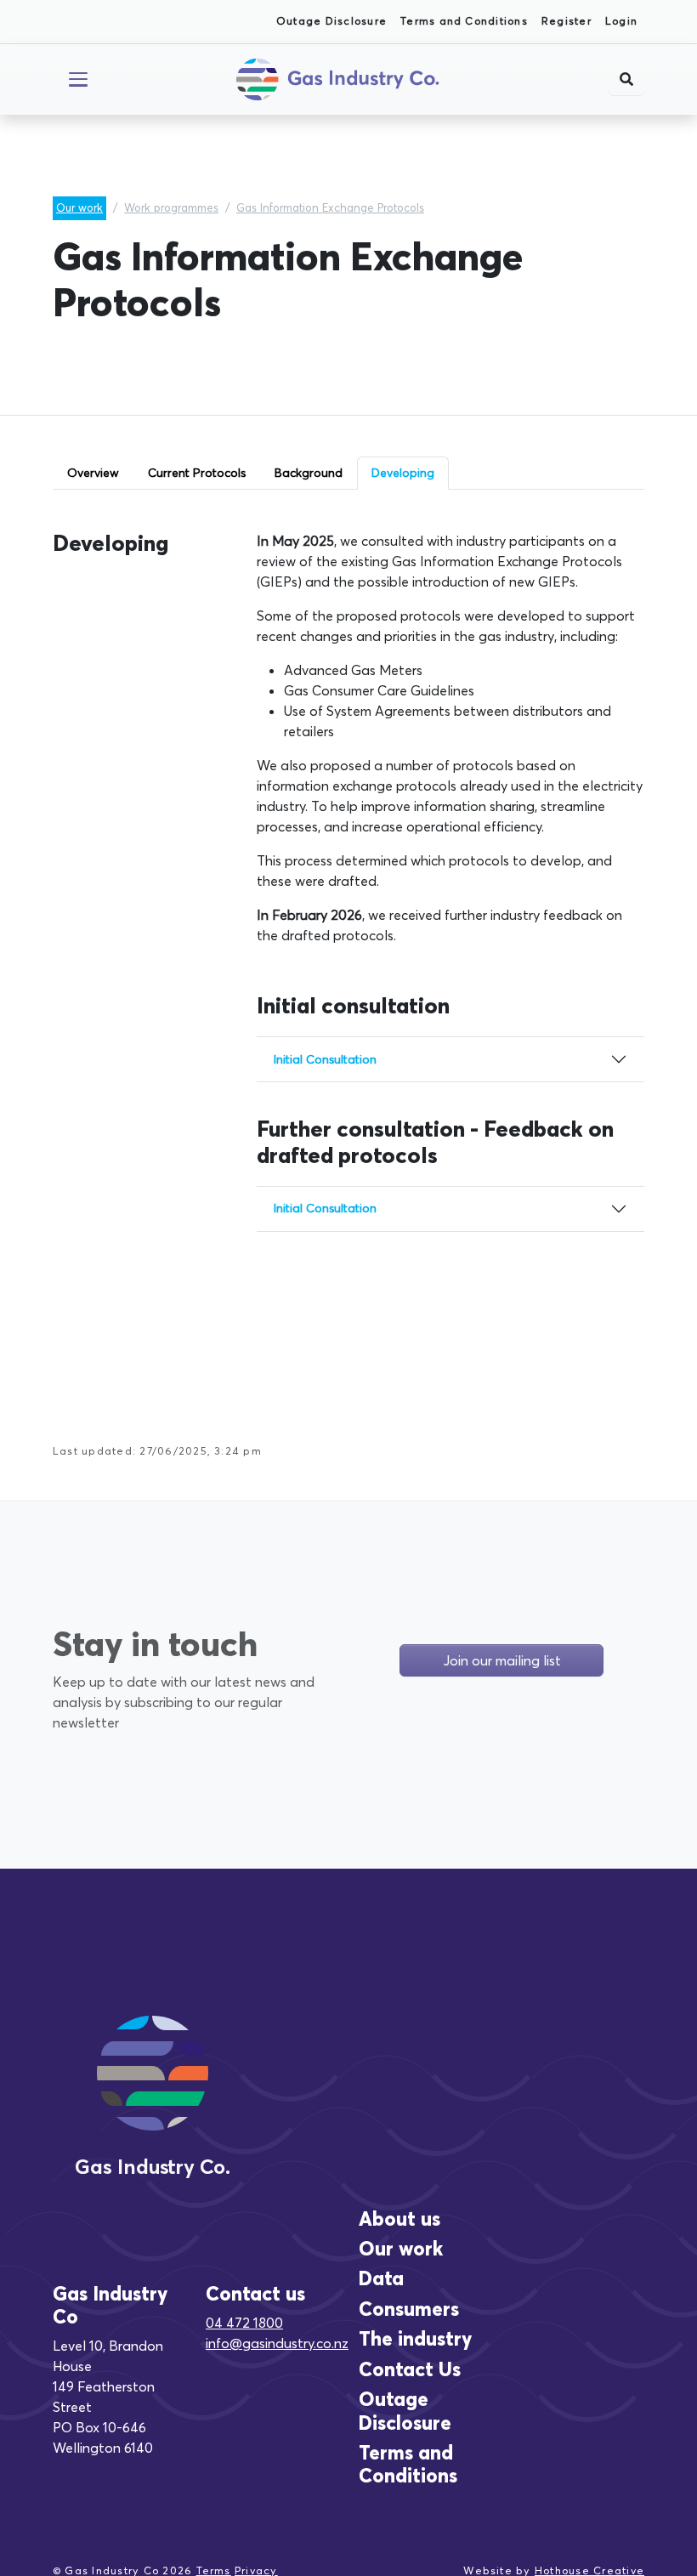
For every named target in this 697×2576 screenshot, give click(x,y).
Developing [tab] (403, 473)
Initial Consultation (325, 1059)
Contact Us (410, 2369)
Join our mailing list (502, 1660)
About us (399, 2219)
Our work (79, 207)
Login (621, 21)
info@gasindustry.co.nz (277, 2343)
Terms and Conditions (464, 21)
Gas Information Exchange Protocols (330, 207)
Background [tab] (309, 473)
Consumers (409, 2309)
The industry (415, 2339)
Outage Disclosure (331, 21)
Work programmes (171, 207)
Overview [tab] (93, 473)
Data (381, 2278)
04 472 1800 (244, 2323)
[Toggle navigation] (78, 79)
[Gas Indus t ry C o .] (153, 2092)
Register (567, 21)
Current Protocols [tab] (197, 473)
